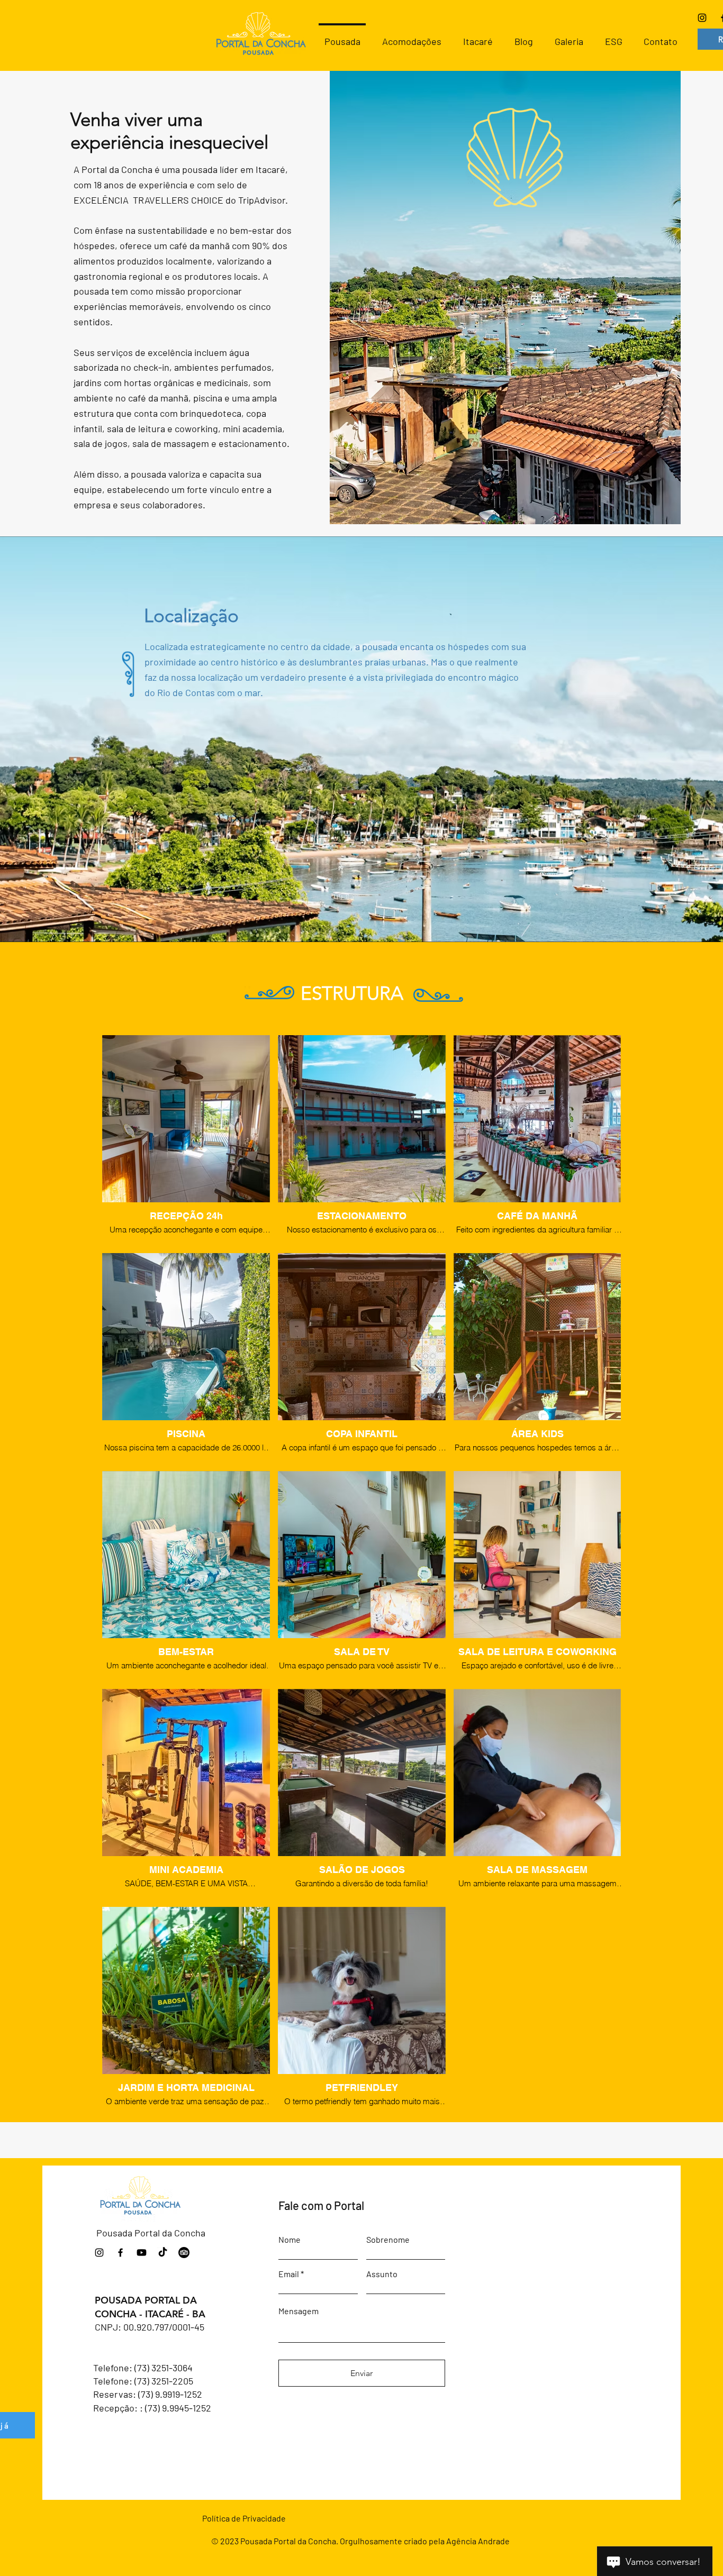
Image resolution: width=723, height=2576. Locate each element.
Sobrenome (388, 2240)
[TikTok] (163, 2253)
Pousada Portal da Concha (151, 2233)
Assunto (382, 2274)
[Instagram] (702, 18)
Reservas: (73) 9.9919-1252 (148, 2394)
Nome (290, 2240)
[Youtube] (142, 2253)
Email (289, 2274)
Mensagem (299, 2311)
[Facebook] (120, 2253)
